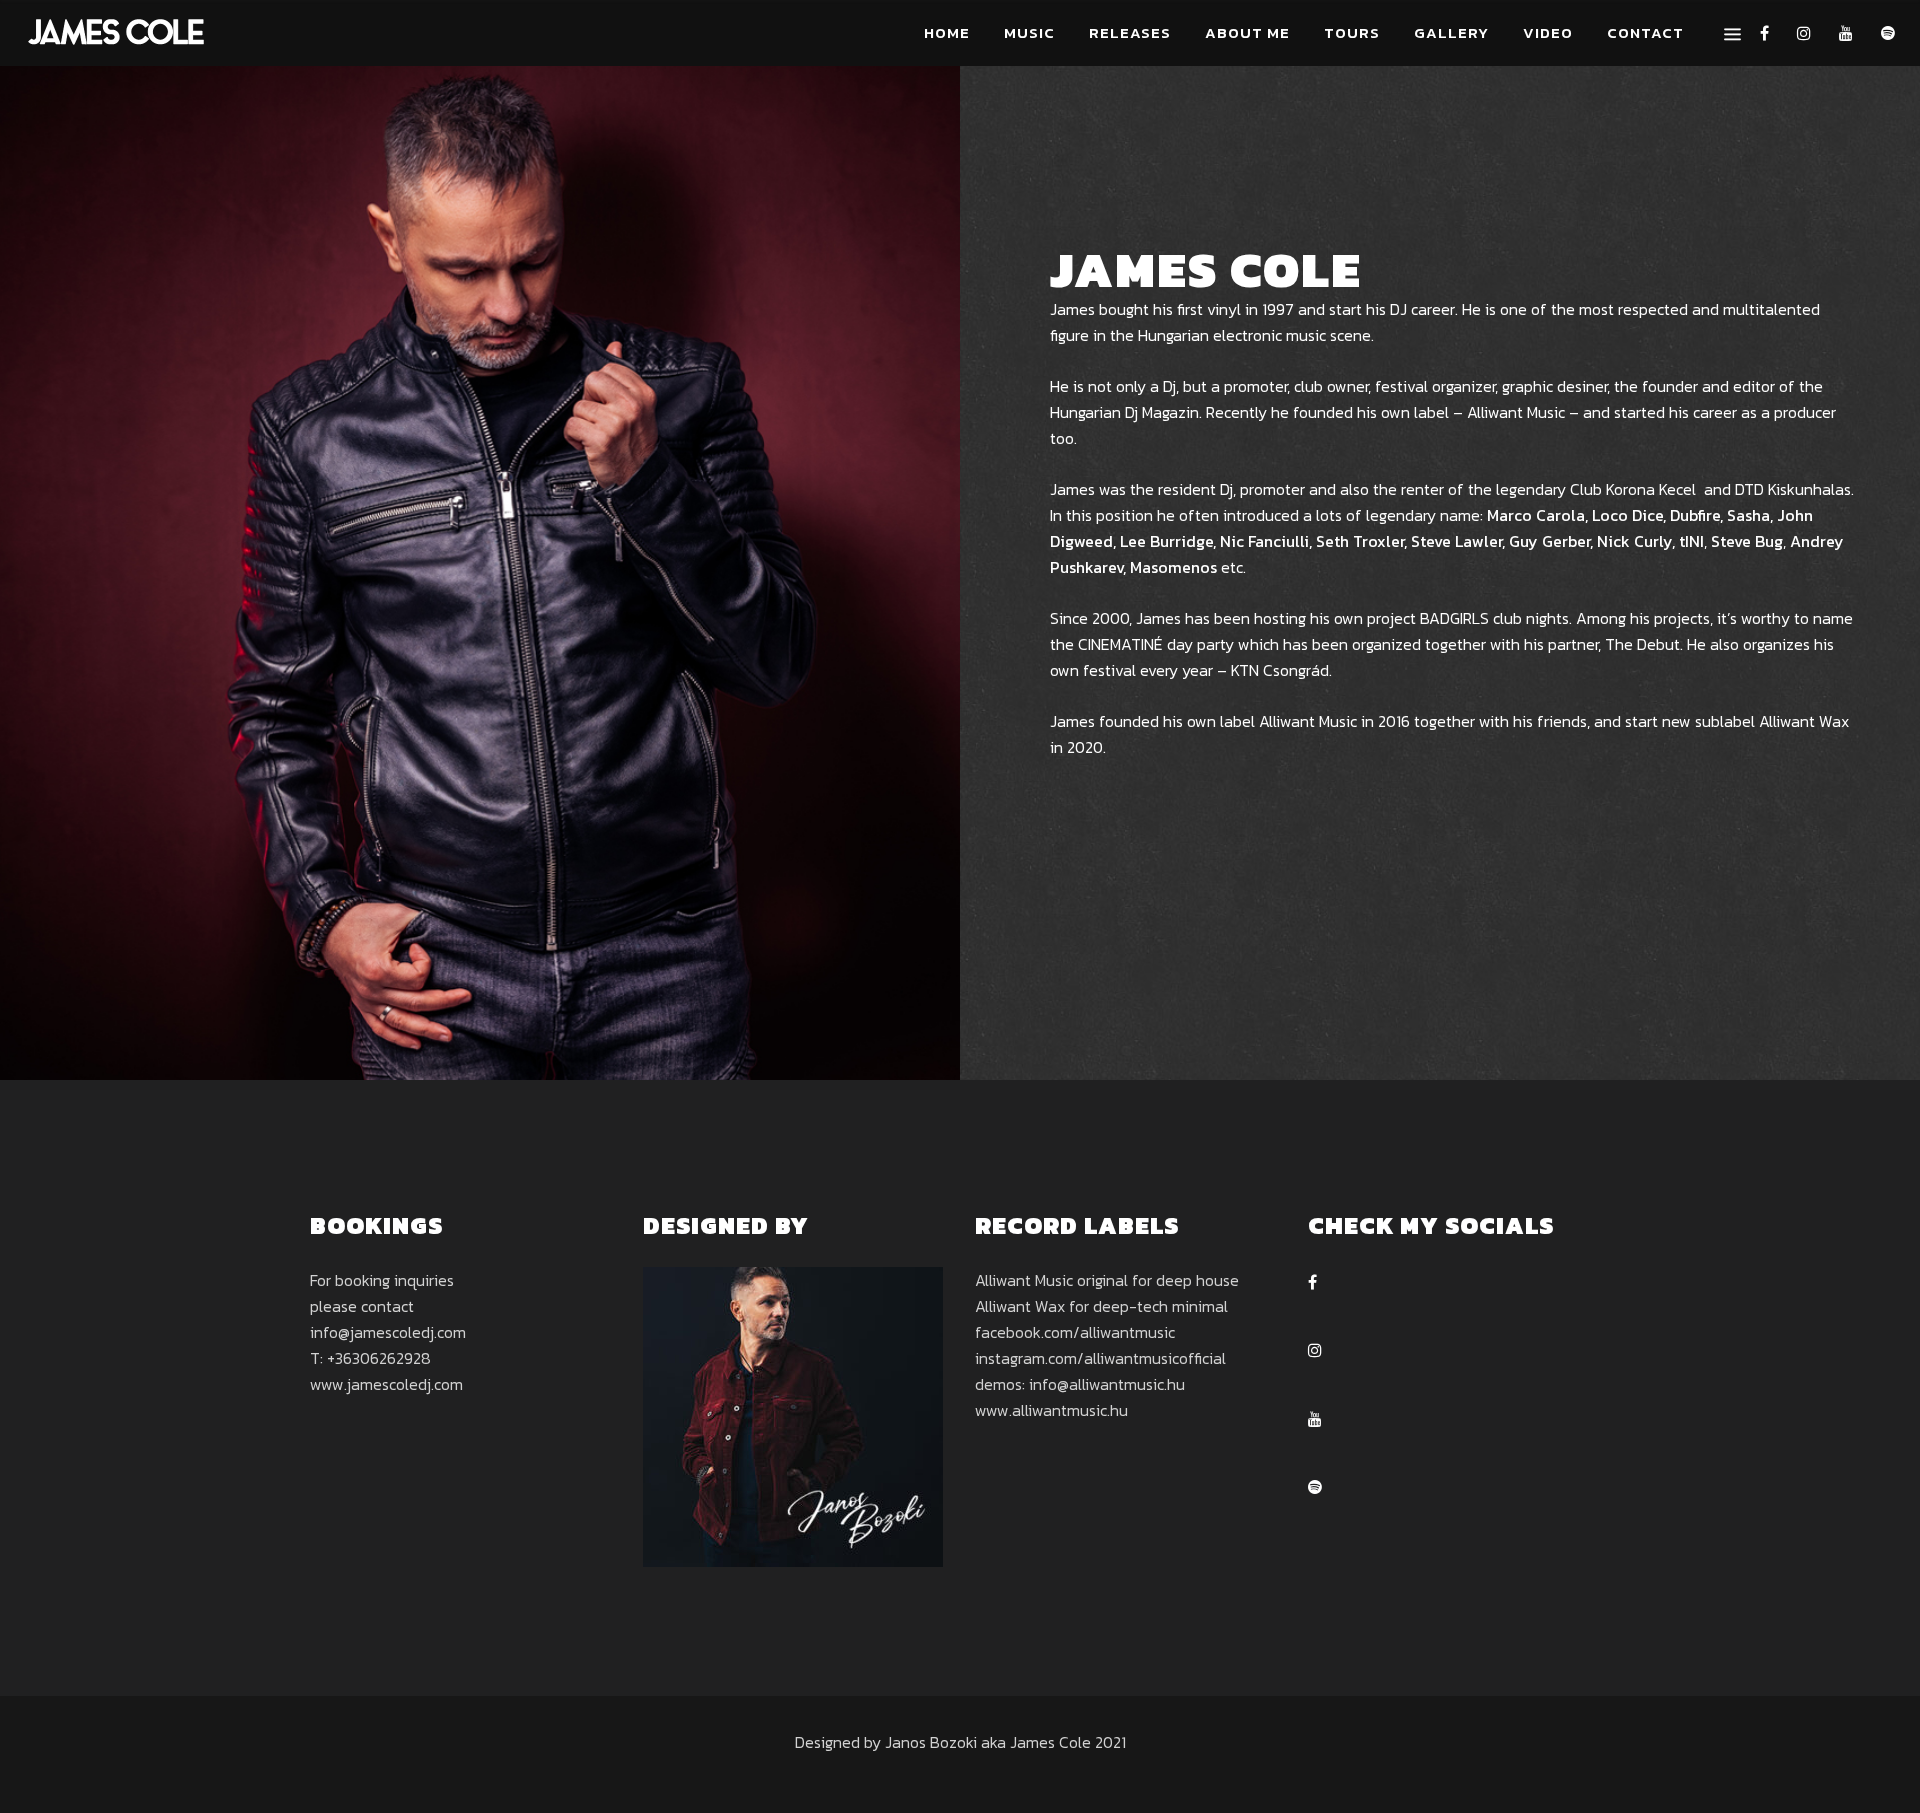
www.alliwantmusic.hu (1051, 1410)
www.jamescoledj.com (386, 1384)
